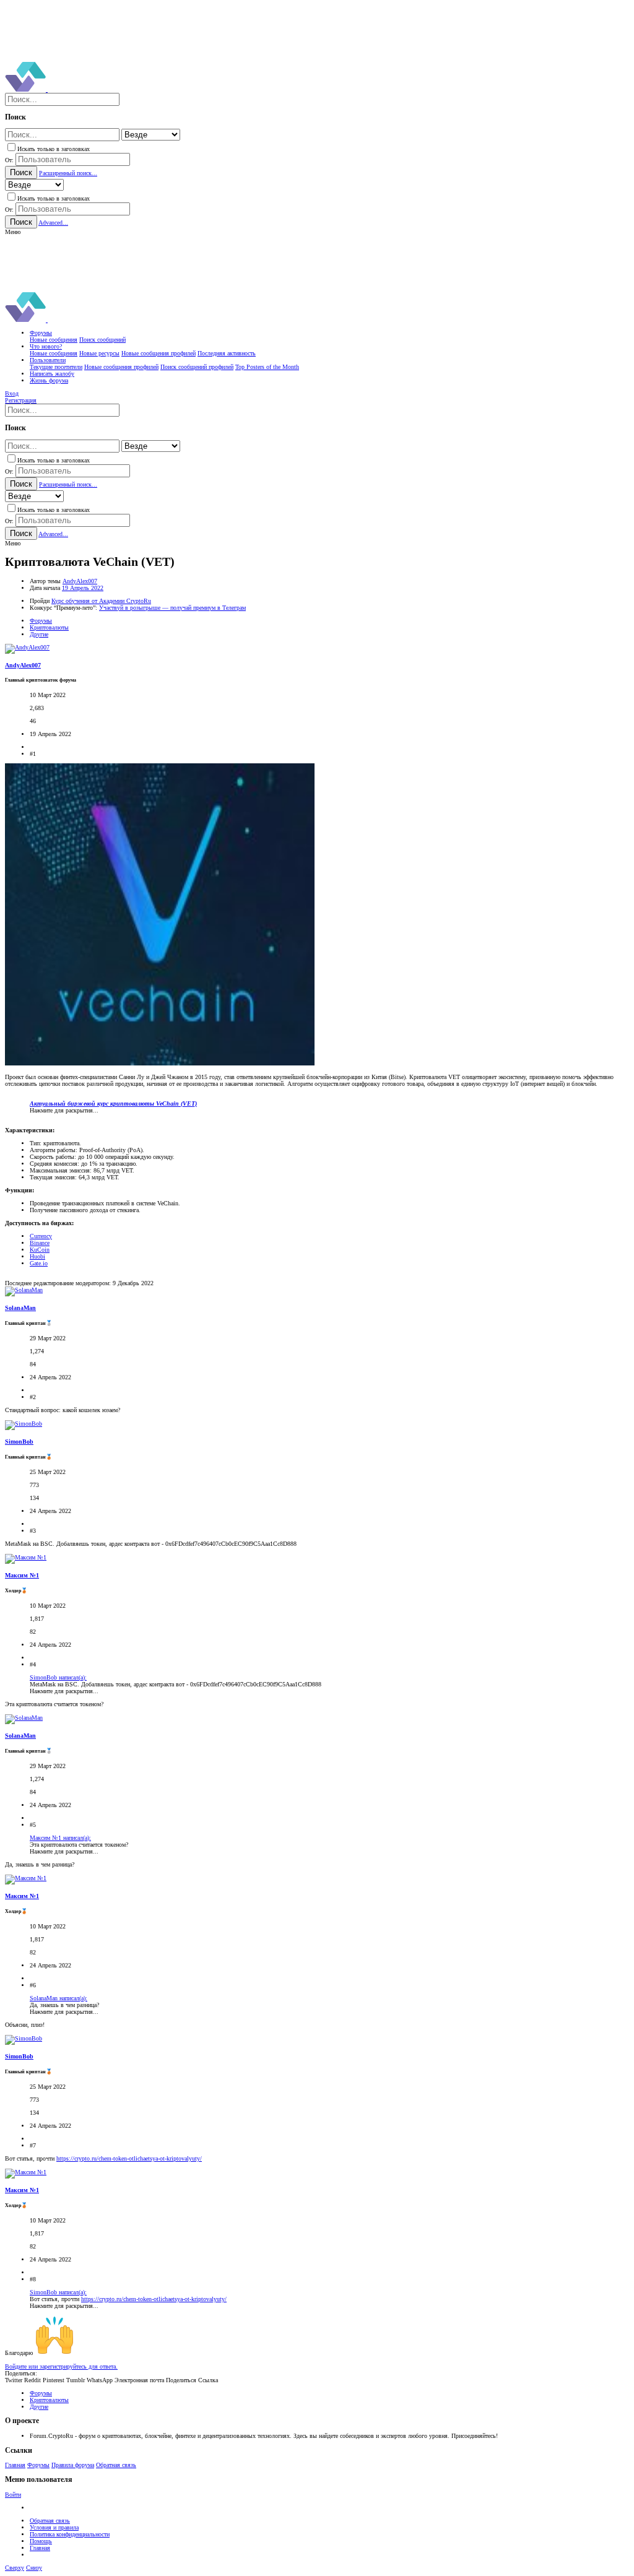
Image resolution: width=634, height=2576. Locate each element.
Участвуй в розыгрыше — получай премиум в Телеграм (172, 608)
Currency (41, 1236)
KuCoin (40, 1250)
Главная (15, 2465)
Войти (13, 2495)
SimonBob (19, 1442)
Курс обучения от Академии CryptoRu (101, 601)
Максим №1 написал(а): (60, 1838)
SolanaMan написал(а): (59, 1998)
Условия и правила (54, 2527)
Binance (40, 1243)
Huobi (37, 1256)
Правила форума (73, 2465)
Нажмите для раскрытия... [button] (64, 1110)
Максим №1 (22, 1575)
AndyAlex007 (80, 581)
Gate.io (39, 1263)
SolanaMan (20, 1308)
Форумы (38, 2465)
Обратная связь (116, 2465)
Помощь (41, 2541)
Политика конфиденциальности (70, 2534)
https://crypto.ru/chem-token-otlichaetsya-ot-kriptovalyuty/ (129, 2158)
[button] (13, 232)
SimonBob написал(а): (58, 1677)
